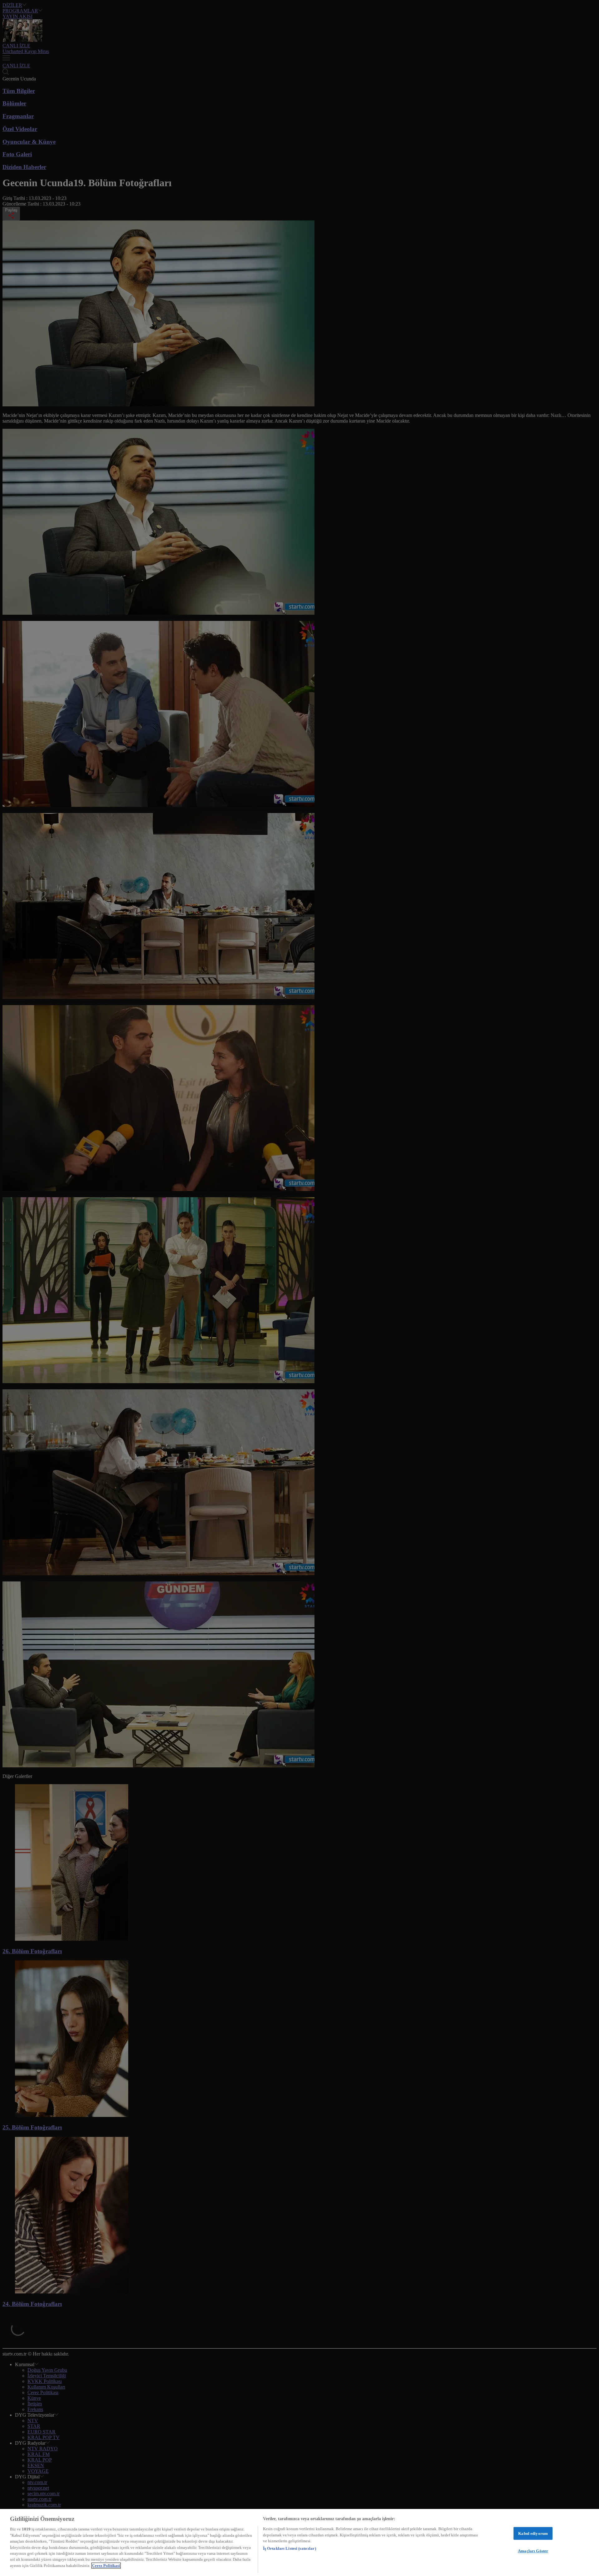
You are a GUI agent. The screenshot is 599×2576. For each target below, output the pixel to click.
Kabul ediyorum (533, 2533)
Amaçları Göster (533, 2551)
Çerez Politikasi (106, 2566)
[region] (299, 2542)
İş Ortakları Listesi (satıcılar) (290, 2549)
